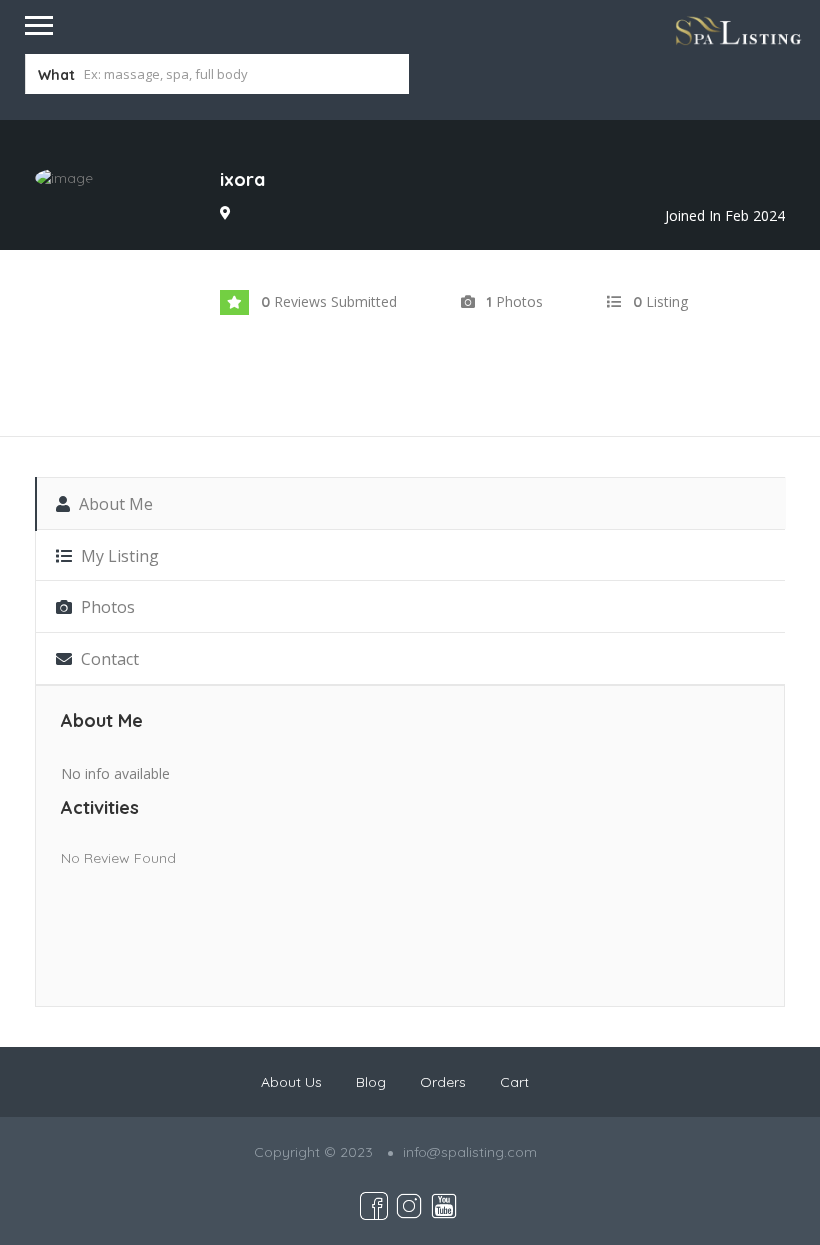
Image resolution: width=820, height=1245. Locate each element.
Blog (371, 1082)
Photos (106, 607)
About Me (114, 504)
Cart (514, 1082)
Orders (443, 1082)
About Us (291, 1082)
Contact (108, 659)
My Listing (118, 556)
